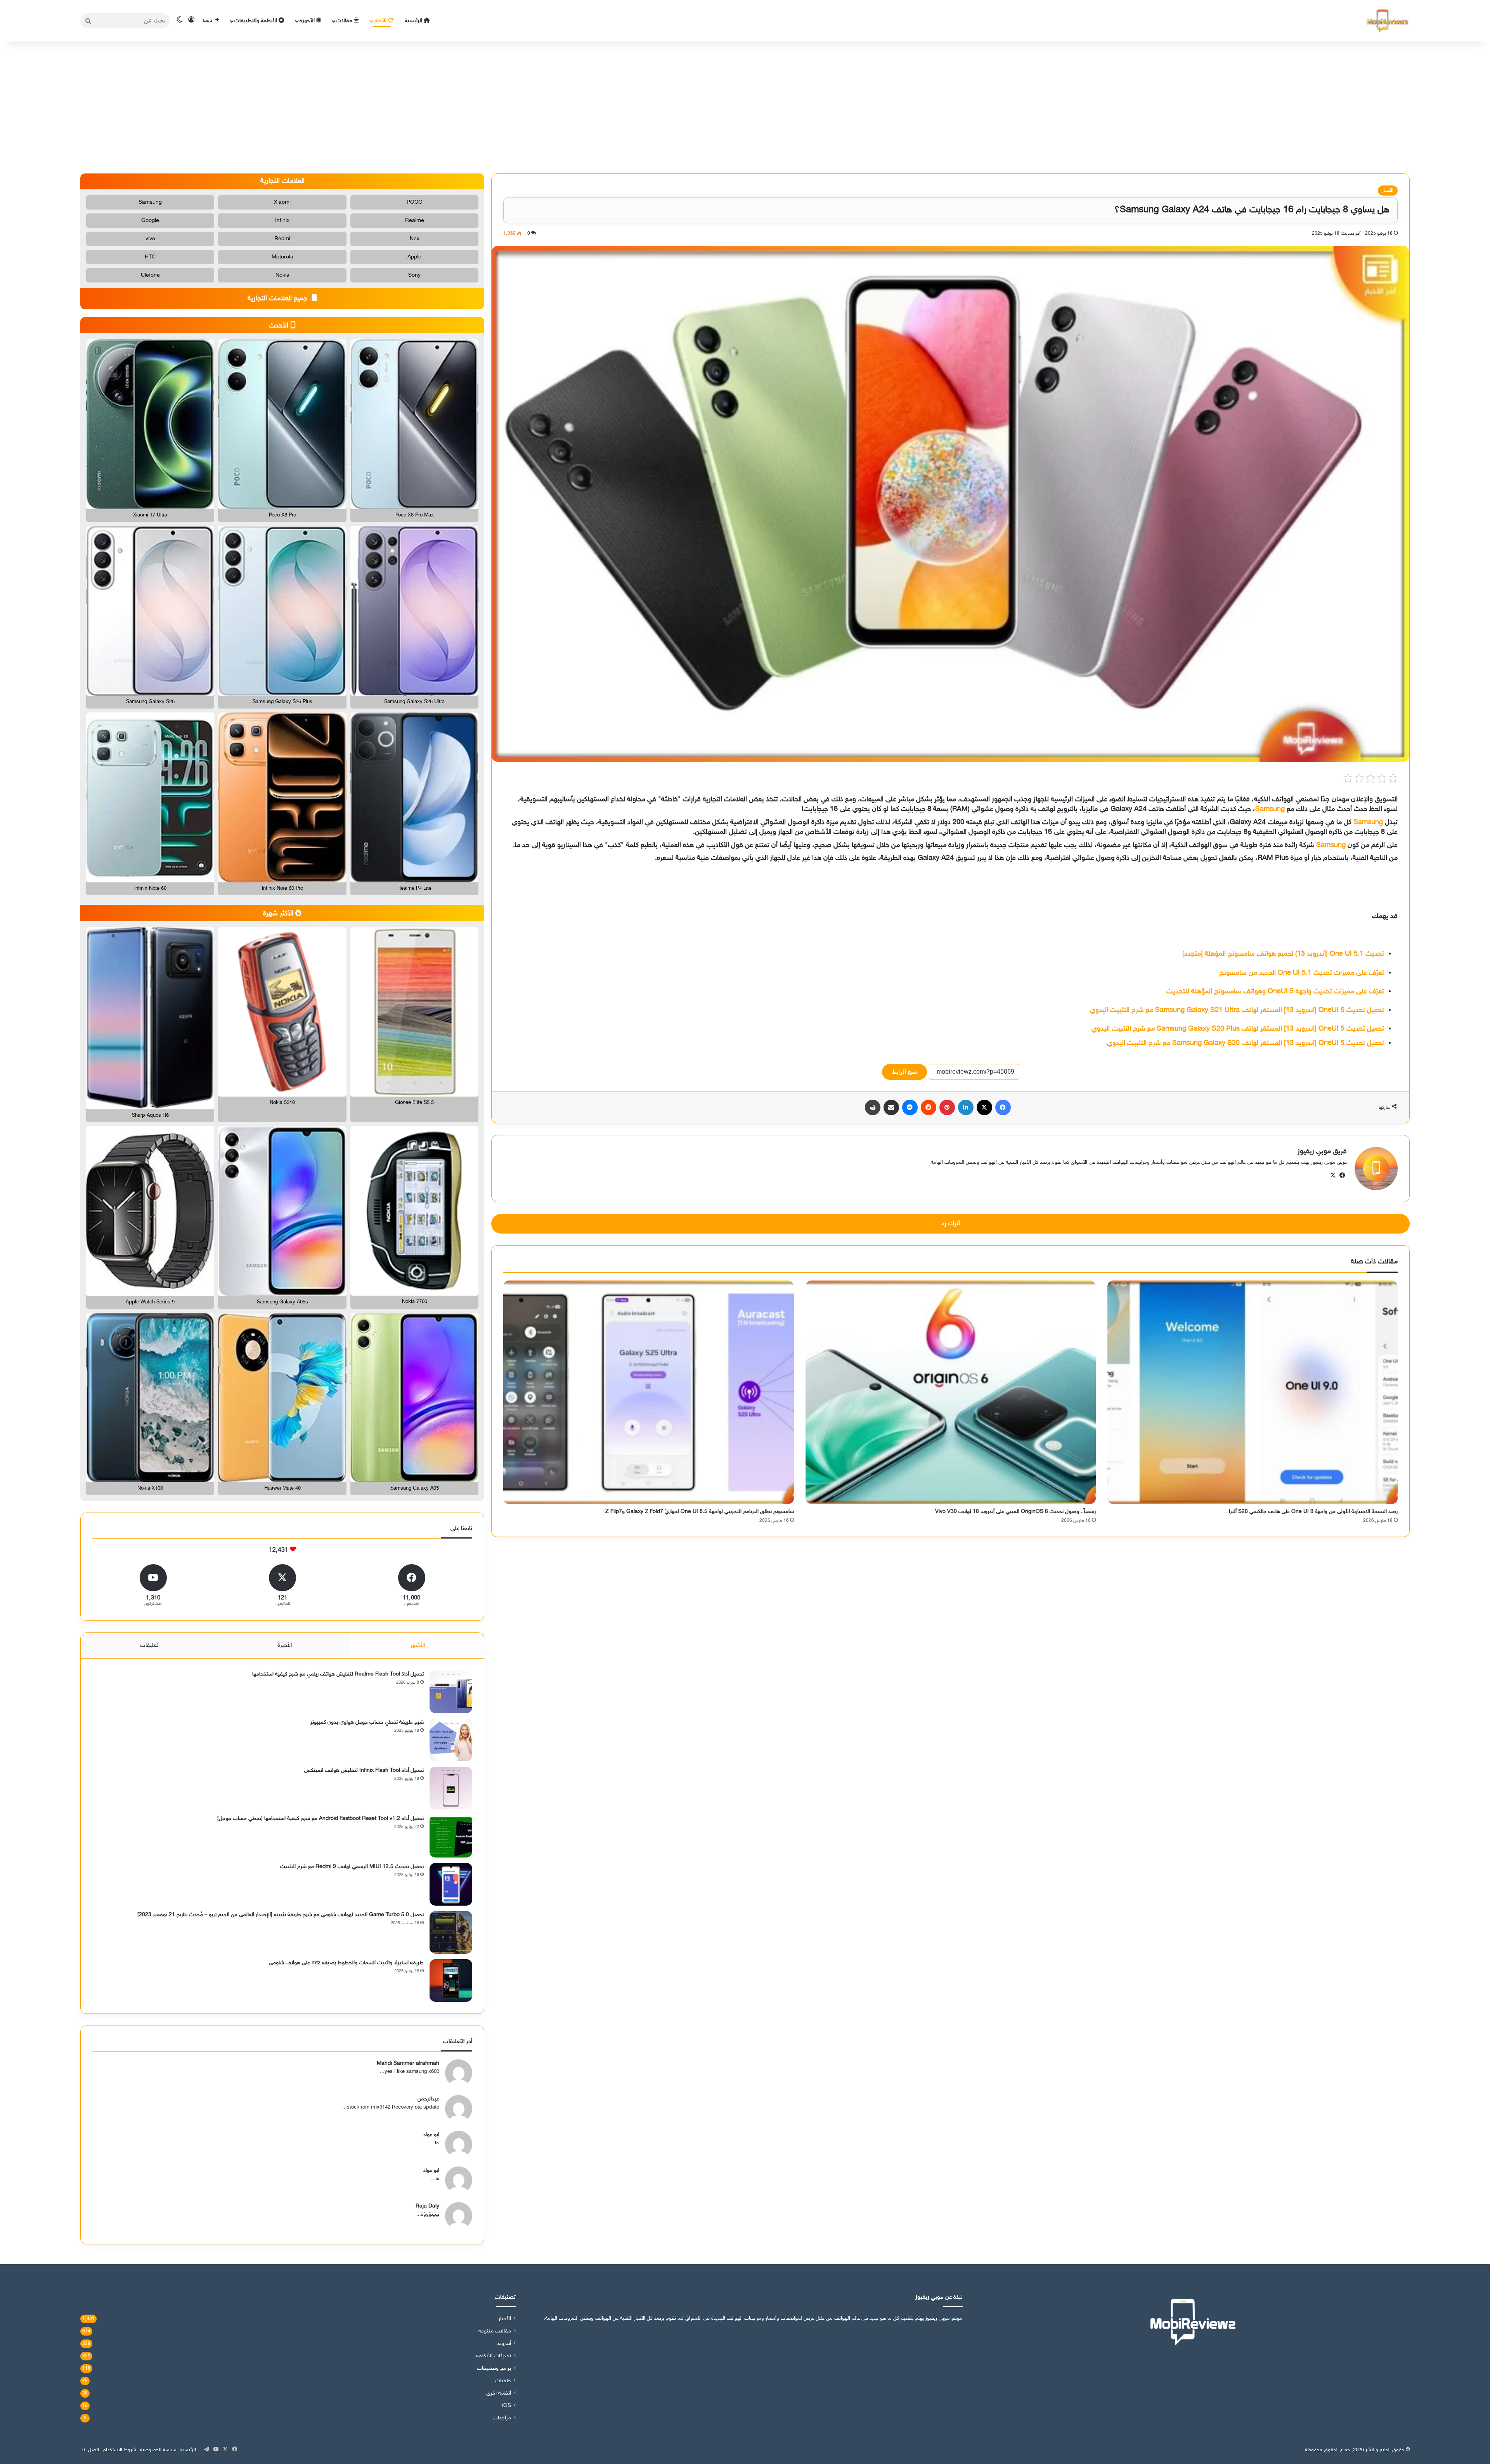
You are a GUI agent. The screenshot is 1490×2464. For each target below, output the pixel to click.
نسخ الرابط (904, 1072)
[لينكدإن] (966, 1107)
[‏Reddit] (929, 1107)
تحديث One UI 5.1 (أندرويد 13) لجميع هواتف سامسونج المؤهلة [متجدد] (1283, 954)
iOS (507, 2406)
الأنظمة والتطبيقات (256, 21)
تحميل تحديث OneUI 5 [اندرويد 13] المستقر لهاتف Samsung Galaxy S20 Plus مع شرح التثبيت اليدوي (1238, 1029)
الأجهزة (308, 21)
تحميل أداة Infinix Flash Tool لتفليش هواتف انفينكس (364, 1770)
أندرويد (504, 2344)
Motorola (282, 257)
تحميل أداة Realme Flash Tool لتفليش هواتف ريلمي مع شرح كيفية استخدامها (338, 1674)
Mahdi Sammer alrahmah (408, 2063)
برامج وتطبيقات (494, 2369)
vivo (150, 239)
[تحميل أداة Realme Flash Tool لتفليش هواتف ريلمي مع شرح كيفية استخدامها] (451, 1692)
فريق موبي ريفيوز (1322, 1152)
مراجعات (502, 2418)
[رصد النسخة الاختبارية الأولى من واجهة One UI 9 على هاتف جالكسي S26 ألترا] (1253, 1392)
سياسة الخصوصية (158, 2450)
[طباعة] (873, 1107)
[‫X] (984, 1107)
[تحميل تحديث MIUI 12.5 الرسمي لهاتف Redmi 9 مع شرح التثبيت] (451, 1884)
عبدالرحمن (428, 2099)
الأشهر (418, 1645)
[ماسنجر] (910, 1107)
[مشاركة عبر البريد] (891, 1107)
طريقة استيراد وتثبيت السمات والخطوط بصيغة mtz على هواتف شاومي (346, 1963)
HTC (150, 257)
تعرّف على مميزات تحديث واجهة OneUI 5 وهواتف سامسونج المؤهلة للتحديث (1275, 992)
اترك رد (951, 1223)
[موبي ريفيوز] (1388, 21)
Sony (414, 275)
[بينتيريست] (947, 1107)
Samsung (1270, 809)
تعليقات (149, 1645)
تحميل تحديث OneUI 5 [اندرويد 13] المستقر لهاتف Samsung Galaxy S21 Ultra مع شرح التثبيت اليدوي (1237, 1010)
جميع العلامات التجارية (278, 299)
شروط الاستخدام (120, 2450)
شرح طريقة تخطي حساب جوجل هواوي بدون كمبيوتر (367, 1722)
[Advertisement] (745, 107)
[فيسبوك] (1003, 1107)
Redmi (282, 239)
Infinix (282, 221)
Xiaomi (282, 202)
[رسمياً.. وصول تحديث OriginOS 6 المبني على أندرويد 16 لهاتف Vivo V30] (951, 1392)
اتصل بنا (91, 2450)
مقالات (345, 21)
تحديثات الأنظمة (494, 2356)
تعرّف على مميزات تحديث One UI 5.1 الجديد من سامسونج (1302, 973)
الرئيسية (414, 21)
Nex (415, 239)
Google (150, 221)
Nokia (282, 275)
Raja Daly (427, 2206)
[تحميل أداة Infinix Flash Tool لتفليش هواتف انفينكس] (451, 1788)
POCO (415, 202)
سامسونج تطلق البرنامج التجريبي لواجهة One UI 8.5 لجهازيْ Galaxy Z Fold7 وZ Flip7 (700, 1512)
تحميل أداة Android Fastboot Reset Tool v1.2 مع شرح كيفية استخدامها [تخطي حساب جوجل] (321, 1819)
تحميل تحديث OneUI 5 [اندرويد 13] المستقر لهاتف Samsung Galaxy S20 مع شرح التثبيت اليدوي (1246, 1043)
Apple (414, 257)
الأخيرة (285, 1645)
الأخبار (381, 21)
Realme (415, 221)
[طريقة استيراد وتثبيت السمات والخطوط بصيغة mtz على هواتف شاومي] (451, 1981)
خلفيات (503, 2381)
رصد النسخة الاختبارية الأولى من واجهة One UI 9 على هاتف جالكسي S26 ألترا (1313, 1512)
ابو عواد (431, 2135)
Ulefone (150, 275)
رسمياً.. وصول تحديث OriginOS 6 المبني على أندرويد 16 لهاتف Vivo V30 (1015, 1512)
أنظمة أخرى (499, 2393)
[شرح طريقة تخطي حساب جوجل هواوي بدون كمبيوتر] (451, 1740)
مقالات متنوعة (495, 2331)
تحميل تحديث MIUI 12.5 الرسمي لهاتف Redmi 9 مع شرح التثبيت (352, 1867)
